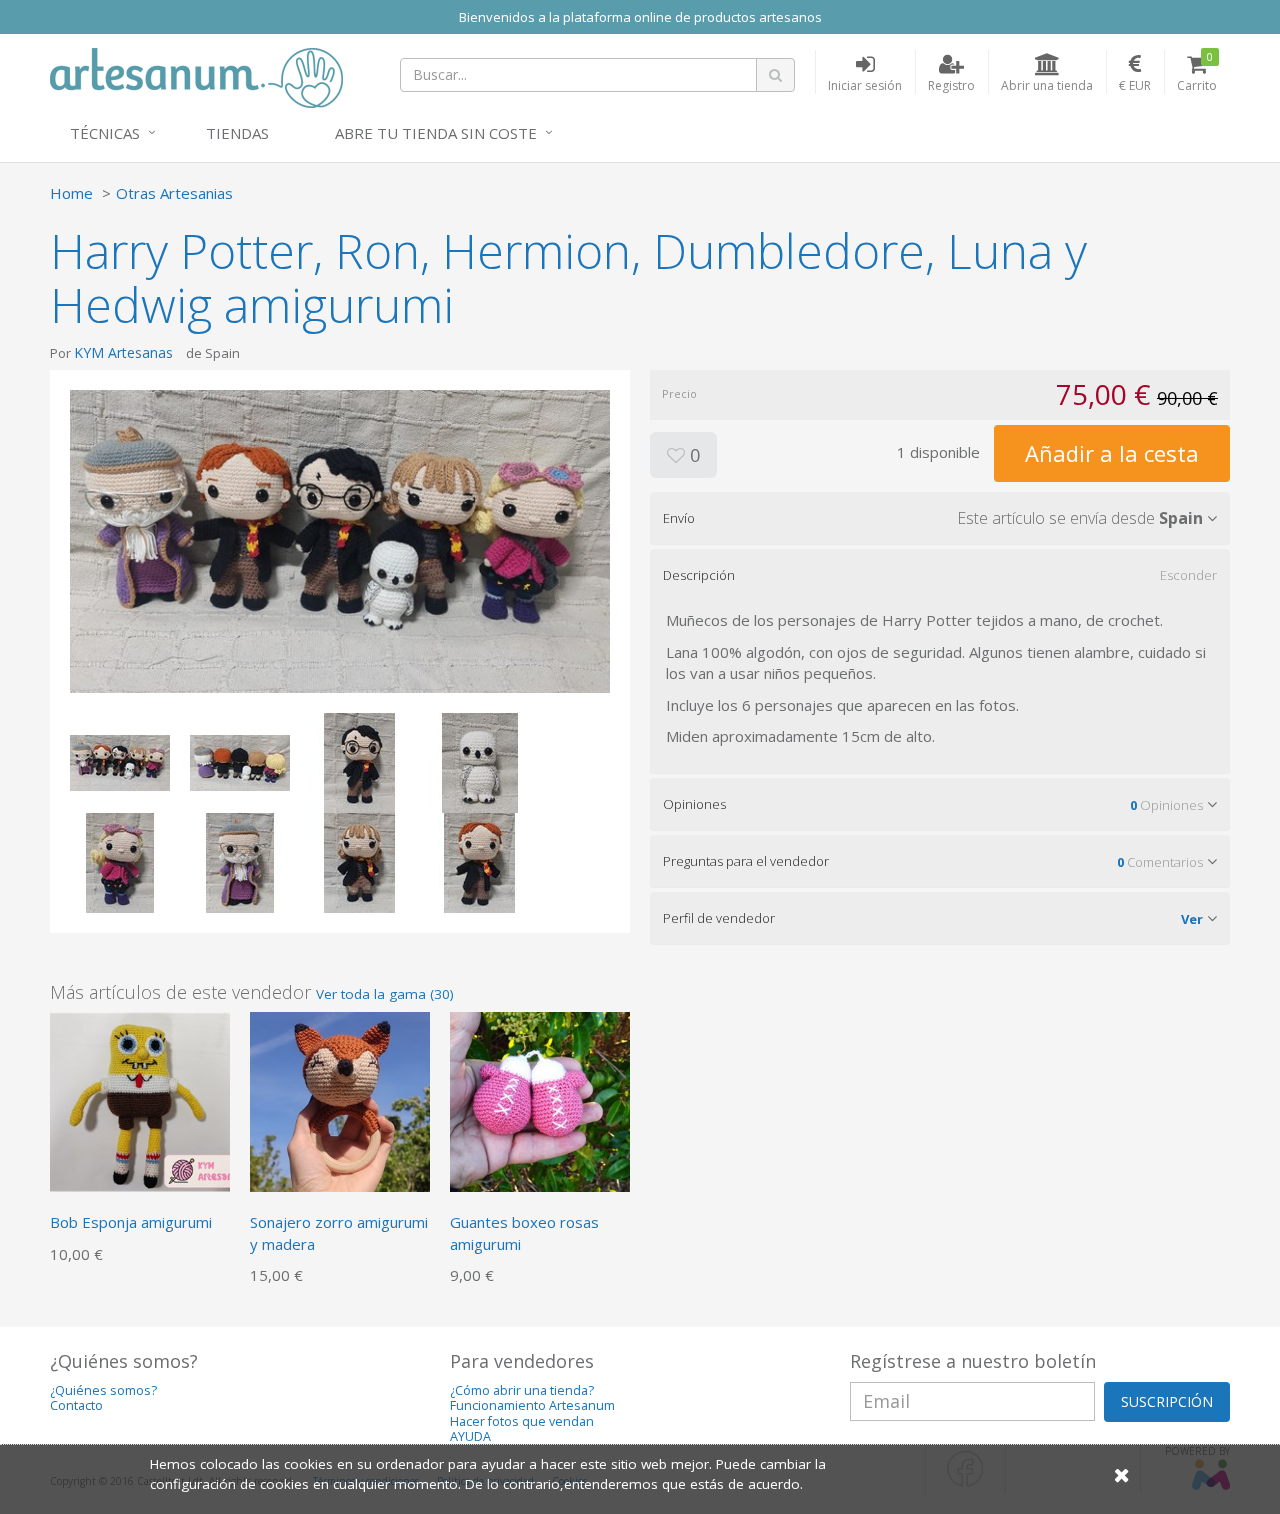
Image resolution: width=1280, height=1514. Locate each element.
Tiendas (237, 133)
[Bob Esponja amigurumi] (140, 1101)
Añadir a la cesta (1112, 453)
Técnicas (105, 133)
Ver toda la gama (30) (385, 994)
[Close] (1122, 1474)
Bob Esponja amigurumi (131, 1222)
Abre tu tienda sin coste (436, 133)
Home (71, 193)
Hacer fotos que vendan (522, 1421)
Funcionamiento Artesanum (532, 1405)
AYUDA (470, 1436)
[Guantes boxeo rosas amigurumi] (540, 1101)
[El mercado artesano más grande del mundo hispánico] (196, 76)
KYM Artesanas (123, 352)
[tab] (940, 518)
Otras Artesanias (174, 193)
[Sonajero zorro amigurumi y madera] (340, 1101)
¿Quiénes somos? (103, 1390)
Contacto (76, 1405)
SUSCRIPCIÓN (1167, 1401)
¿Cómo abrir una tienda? (522, 1390)
